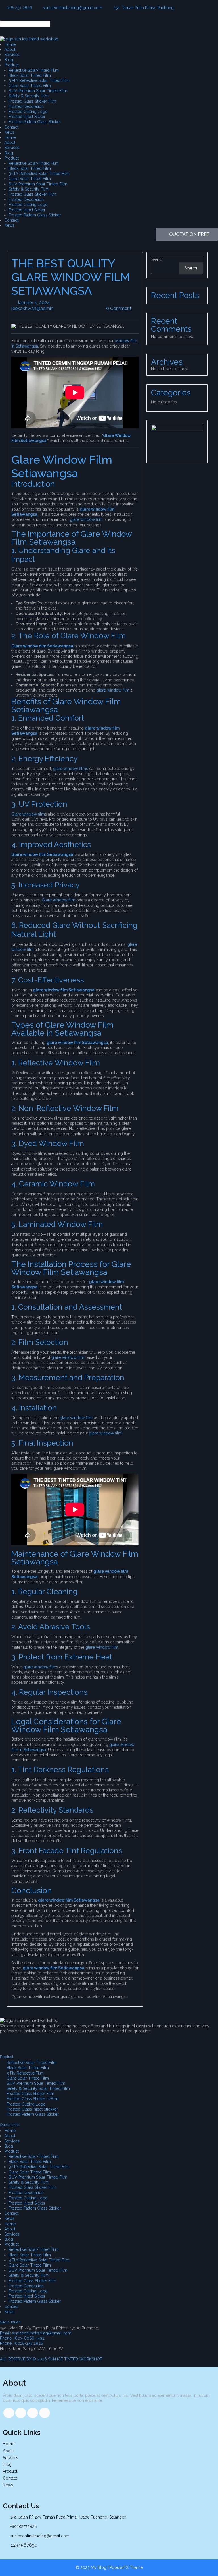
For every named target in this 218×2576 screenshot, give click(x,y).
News (9, 132)
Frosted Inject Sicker (27, 117)
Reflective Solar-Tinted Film (34, 70)
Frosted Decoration (26, 106)
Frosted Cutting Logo (28, 112)
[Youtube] (53, 2041)
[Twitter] (38, 2041)
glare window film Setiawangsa (64, 990)
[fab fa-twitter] (21, 2413)
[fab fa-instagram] (45, 2413)
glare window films (71, 769)
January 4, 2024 (50, 303)
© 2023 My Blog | (93, 2567)
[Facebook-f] (7, 2041)
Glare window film (28, 814)
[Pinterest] (68, 2041)
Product (11, 65)
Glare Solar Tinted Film (30, 86)
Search (158, 259)
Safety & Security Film (29, 96)
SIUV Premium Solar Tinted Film (38, 91)
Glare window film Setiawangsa (42, 646)
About (10, 49)
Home (10, 44)
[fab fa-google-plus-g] (33, 2413)
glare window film (86, 519)
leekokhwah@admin (53, 308)
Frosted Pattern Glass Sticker (35, 122)
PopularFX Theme (126, 2567)
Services (12, 55)
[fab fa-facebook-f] (9, 2413)
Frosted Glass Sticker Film (32, 101)
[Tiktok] (22, 2041)
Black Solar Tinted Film (30, 75)
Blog (9, 60)
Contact (11, 127)
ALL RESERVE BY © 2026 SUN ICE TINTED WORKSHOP (51, 2359)
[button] (109, 18)
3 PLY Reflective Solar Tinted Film (39, 80)
